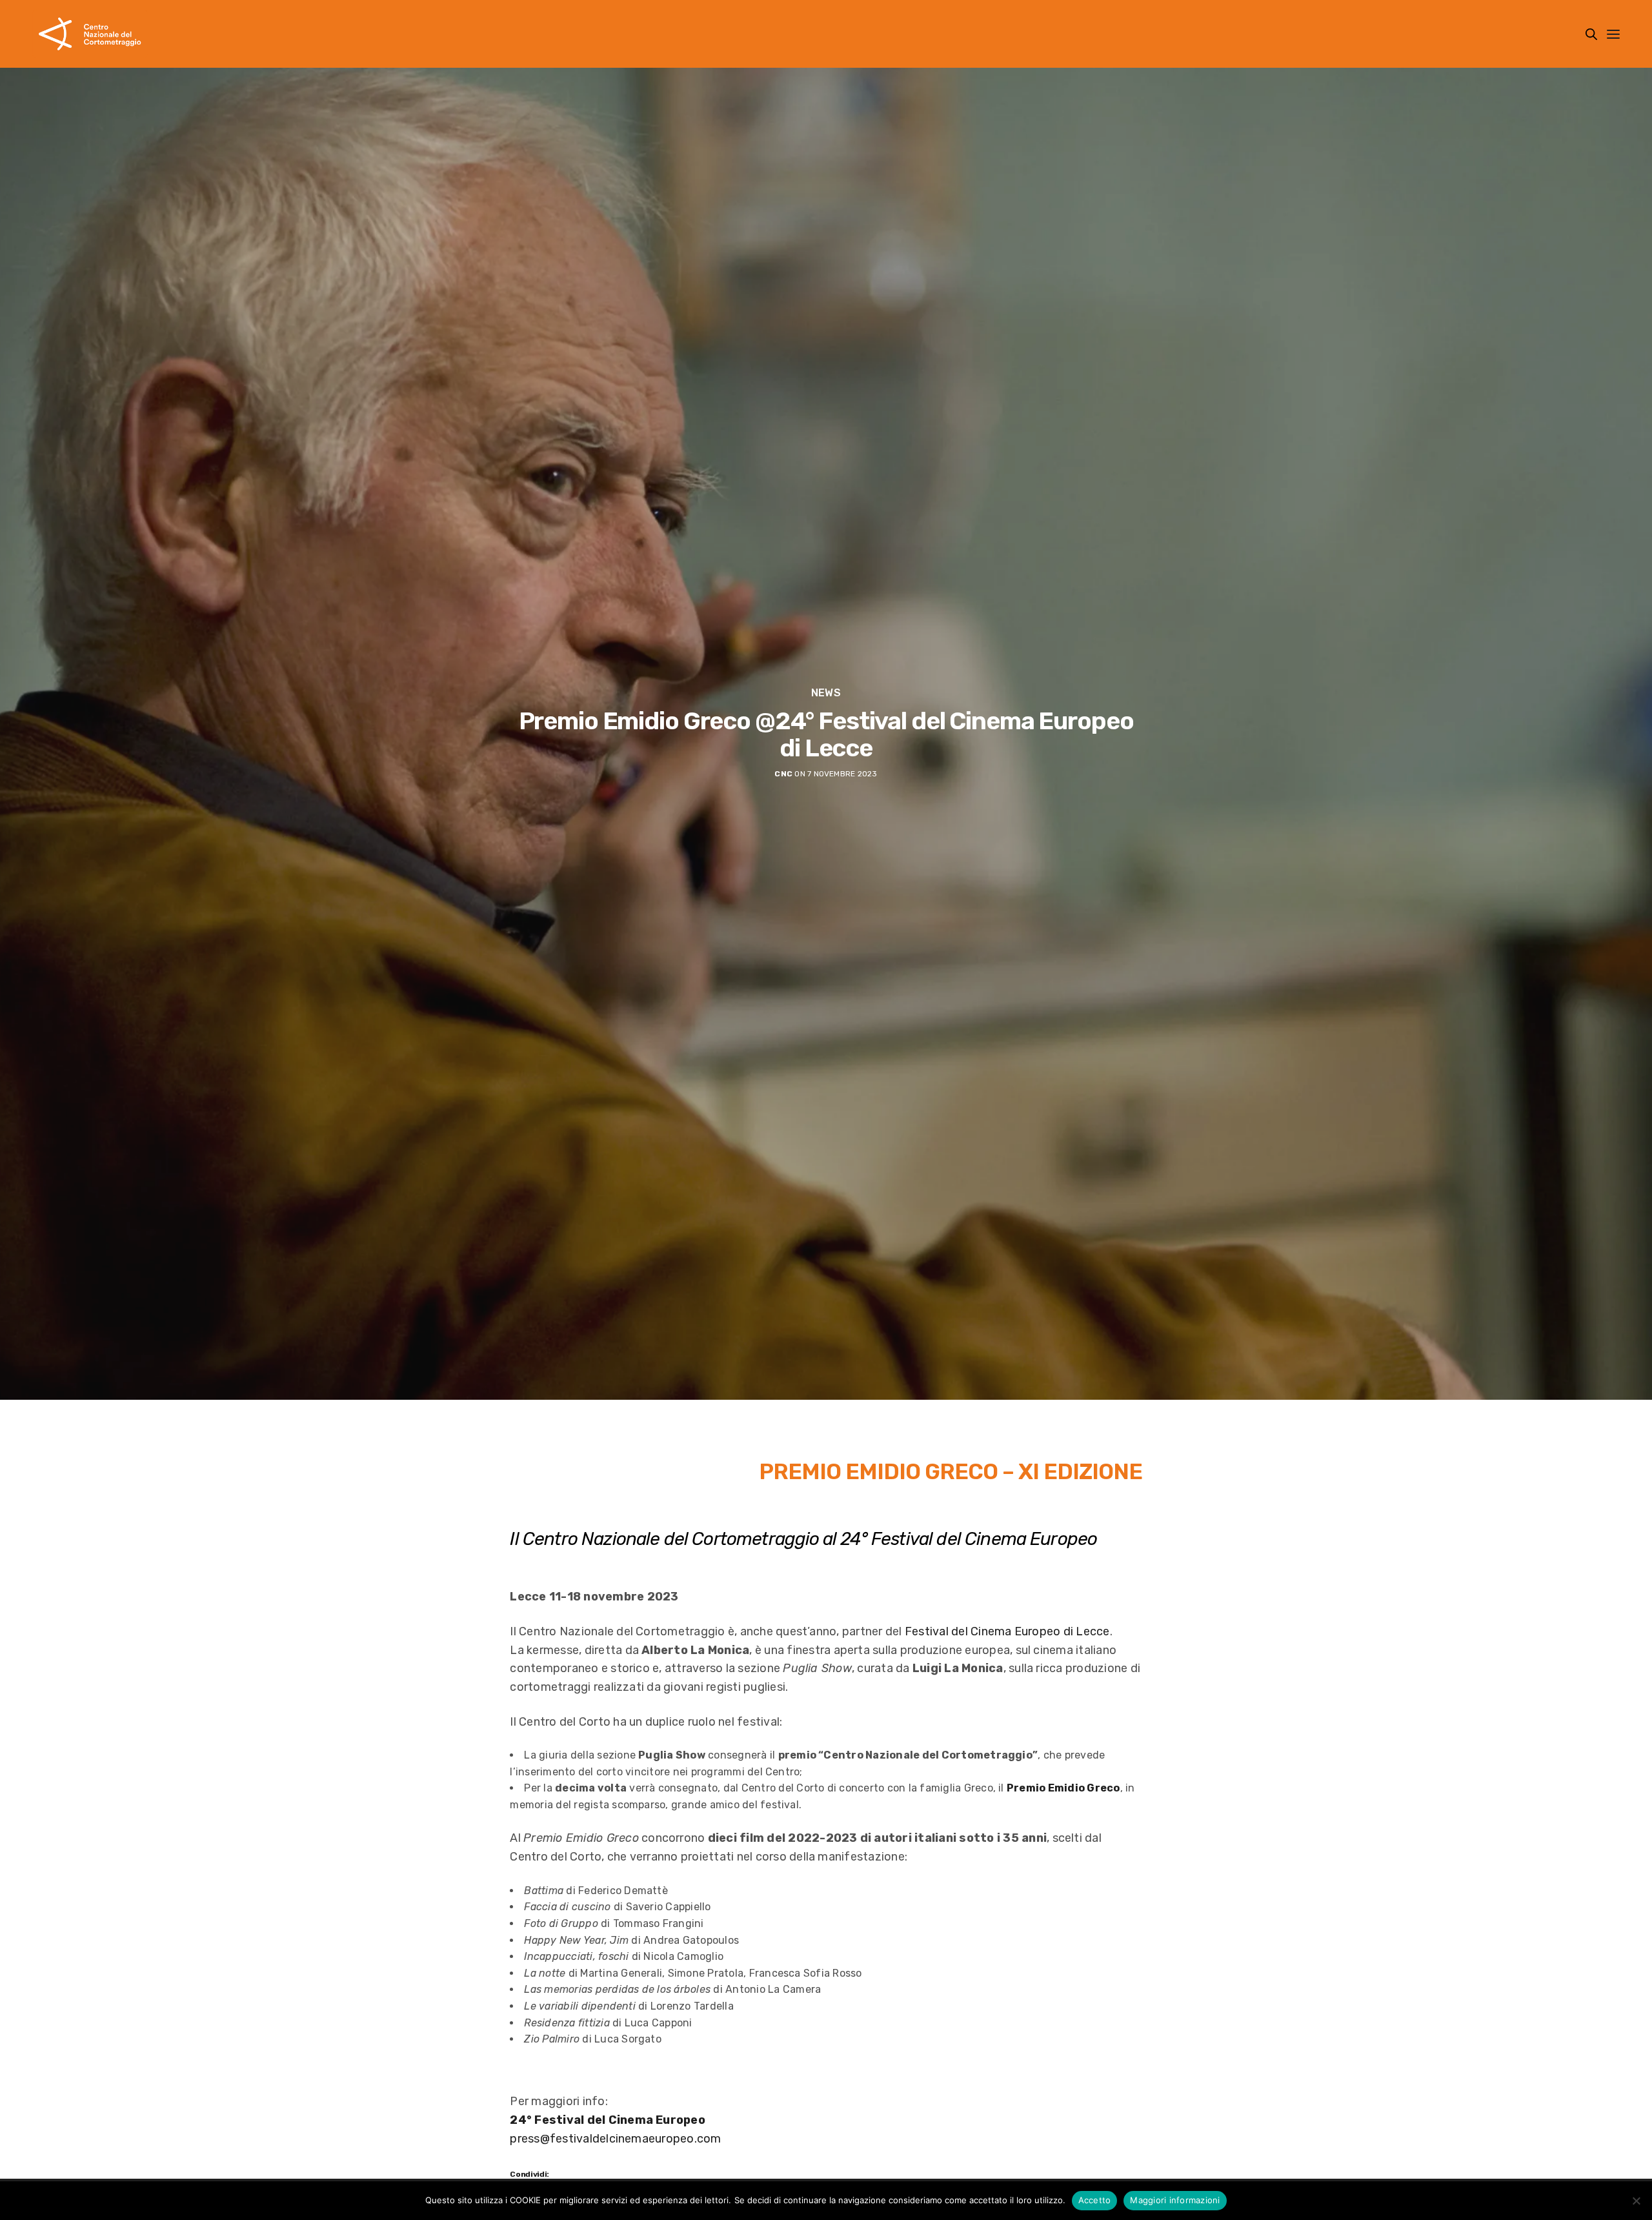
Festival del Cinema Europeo (984, 1539)
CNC (783, 774)
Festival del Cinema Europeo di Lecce (1007, 1631)
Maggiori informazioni (1175, 2200)
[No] (1636, 2201)
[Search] (1591, 34)
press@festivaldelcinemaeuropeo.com (615, 2139)
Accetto (1095, 2200)
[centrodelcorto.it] (90, 34)
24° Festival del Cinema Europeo (608, 2120)
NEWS (826, 693)
